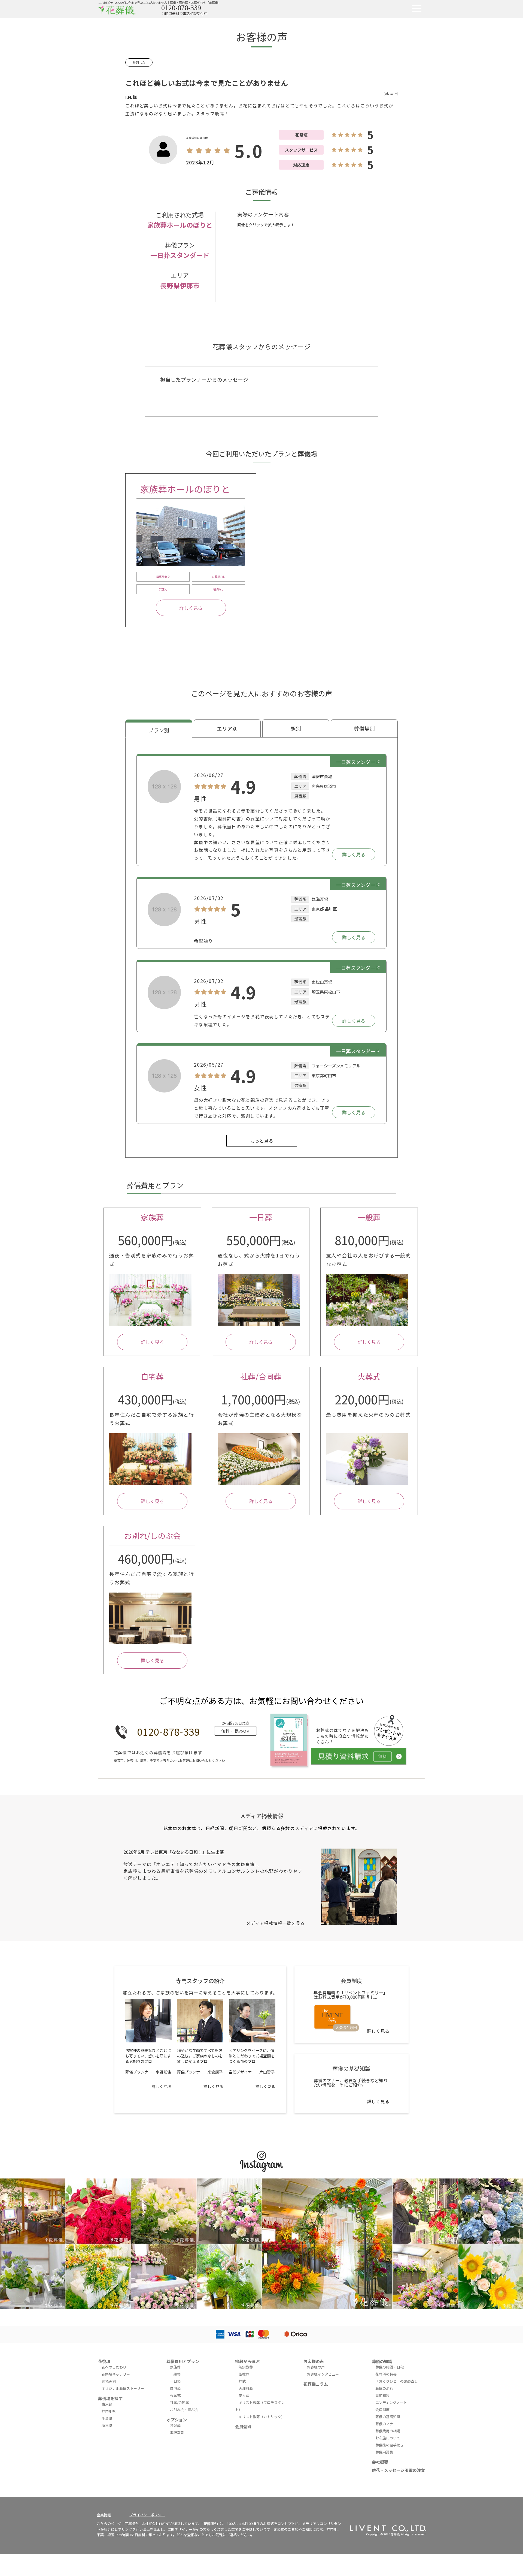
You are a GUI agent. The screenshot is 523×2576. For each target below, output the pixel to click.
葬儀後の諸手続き (390, 2445)
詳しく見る (191, 608)
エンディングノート (391, 2402)
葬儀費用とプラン (183, 2361)
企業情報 (104, 2515)
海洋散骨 (177, 2432)
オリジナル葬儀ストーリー (123, 2388)
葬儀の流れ (384, 2388)
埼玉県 (107, 2425)
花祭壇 (104, 2361)
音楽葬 (175, 2425)
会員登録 (243, 2426)
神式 (242, 2381)
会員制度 (382, 2410)
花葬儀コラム (316, 2384)
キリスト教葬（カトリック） (262, 2417)
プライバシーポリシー (147, 2515)
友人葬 (244, 2395)
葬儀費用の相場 (388, 2431)
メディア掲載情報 (262, 1816)
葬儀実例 (109, 2381)
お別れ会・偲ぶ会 (184, 2410)
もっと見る (262, 1141)
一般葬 (175, 2374)
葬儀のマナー (386, 2424)
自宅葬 (175, 2388)
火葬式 (175, 2395)
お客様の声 (314, 2361)
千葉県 (107, 2418)
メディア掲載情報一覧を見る (276, 1923)
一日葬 (175, 2381)
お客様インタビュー (323, 2374)
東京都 (107, 2404)
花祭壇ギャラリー (116, 2374)
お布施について (388, 2438)
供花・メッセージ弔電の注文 (398, 2470)
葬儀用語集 (384, 2452)
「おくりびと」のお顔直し (397, 2381)
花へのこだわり (114, 2367)
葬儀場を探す (110, 2398)
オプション (177, 2420)
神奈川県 (109, 2411)
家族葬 (175, 2367)
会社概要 (380, 2462)
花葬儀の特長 (386, 2374)
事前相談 (382, 2395)
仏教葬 (244, 2374)
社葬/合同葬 (180, 2402)
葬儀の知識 (382, 2361)
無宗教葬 (246, 2367)
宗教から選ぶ (247, 2361)
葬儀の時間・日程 (390, 2367)
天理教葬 (246, 2388)
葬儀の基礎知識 (388, 2417)
